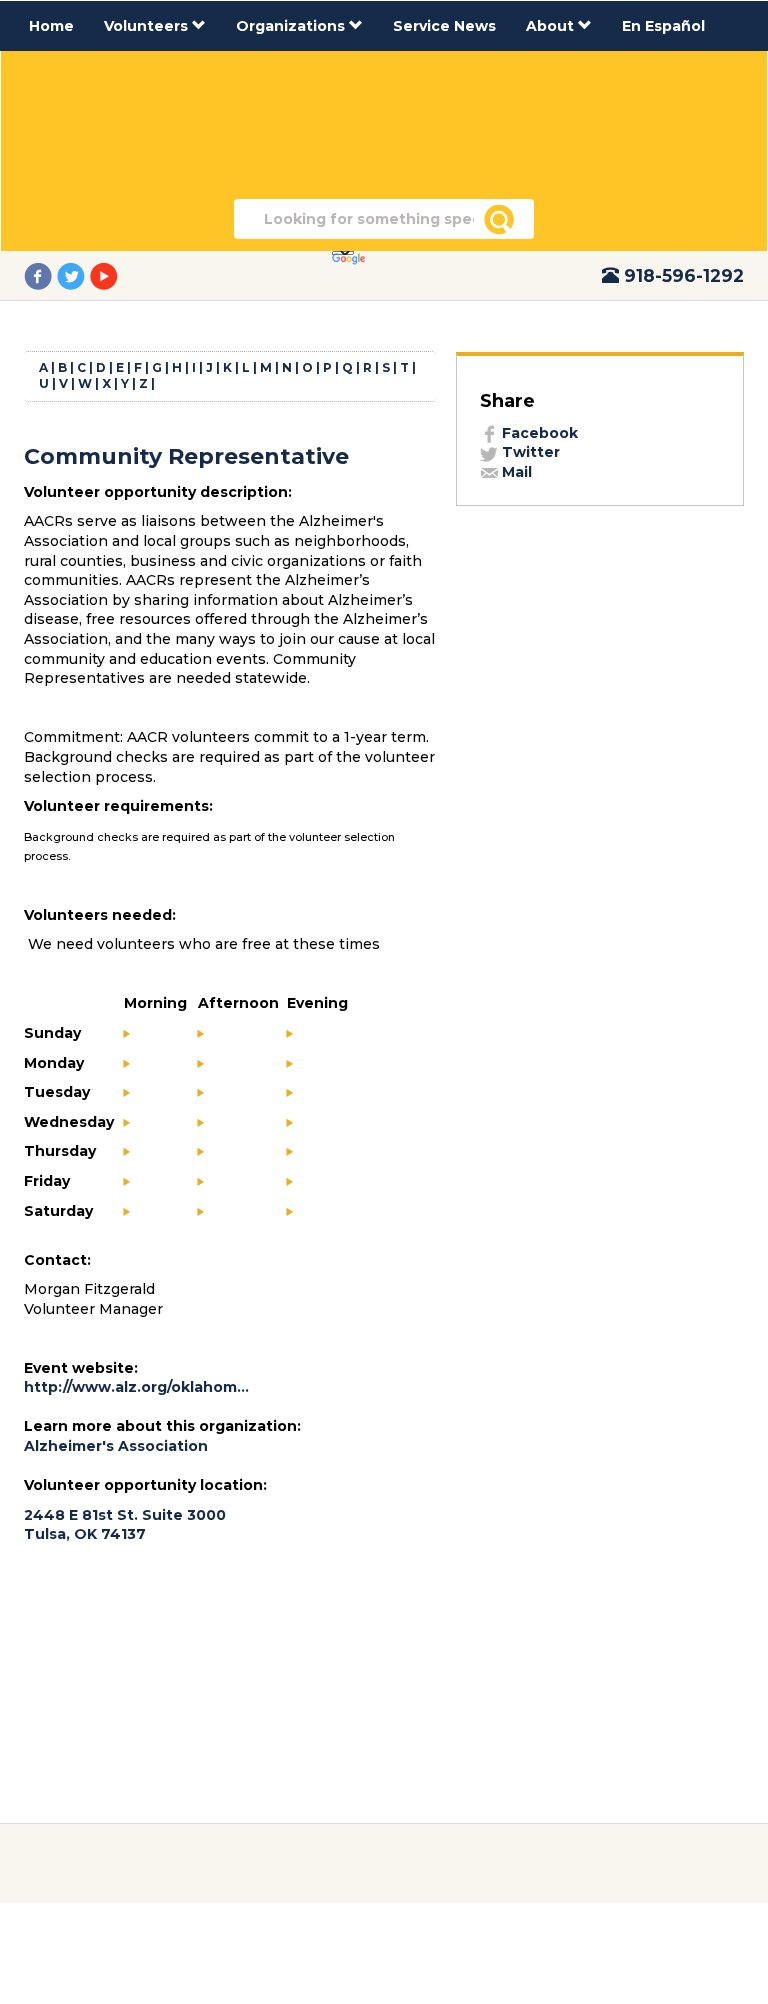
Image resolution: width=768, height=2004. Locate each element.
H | (180, 367)
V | (67, 383)
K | (231, 367)
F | (141, 367)
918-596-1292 (684, 275)
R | (371, 367)
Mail (515, 472)
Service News (444, 26)
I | (197, 367)
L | (249, 367)
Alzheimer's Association (118, 1446)
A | (47, 367)
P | (331, 367)
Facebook (538, 433)
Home (51, 26)
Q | (351, 367)
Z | (147, 383)
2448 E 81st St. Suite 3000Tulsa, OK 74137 (125, 1525)
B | (66, 367)
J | (213, 367)
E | (123, 367)
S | (389, 367)
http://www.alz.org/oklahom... (136, 1387)
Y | (128, 383)
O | (311, 367)
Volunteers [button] (148, 26)
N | (290, 367)
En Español (663, 26)
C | (85, 367)
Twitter (529, 452)
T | (408, 367)
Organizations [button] (292, 26)
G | (160, 367)
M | (269, 367)
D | (104, 367)
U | (47, 383)
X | (110, 383)
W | (88, 383)
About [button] (552, 26)
